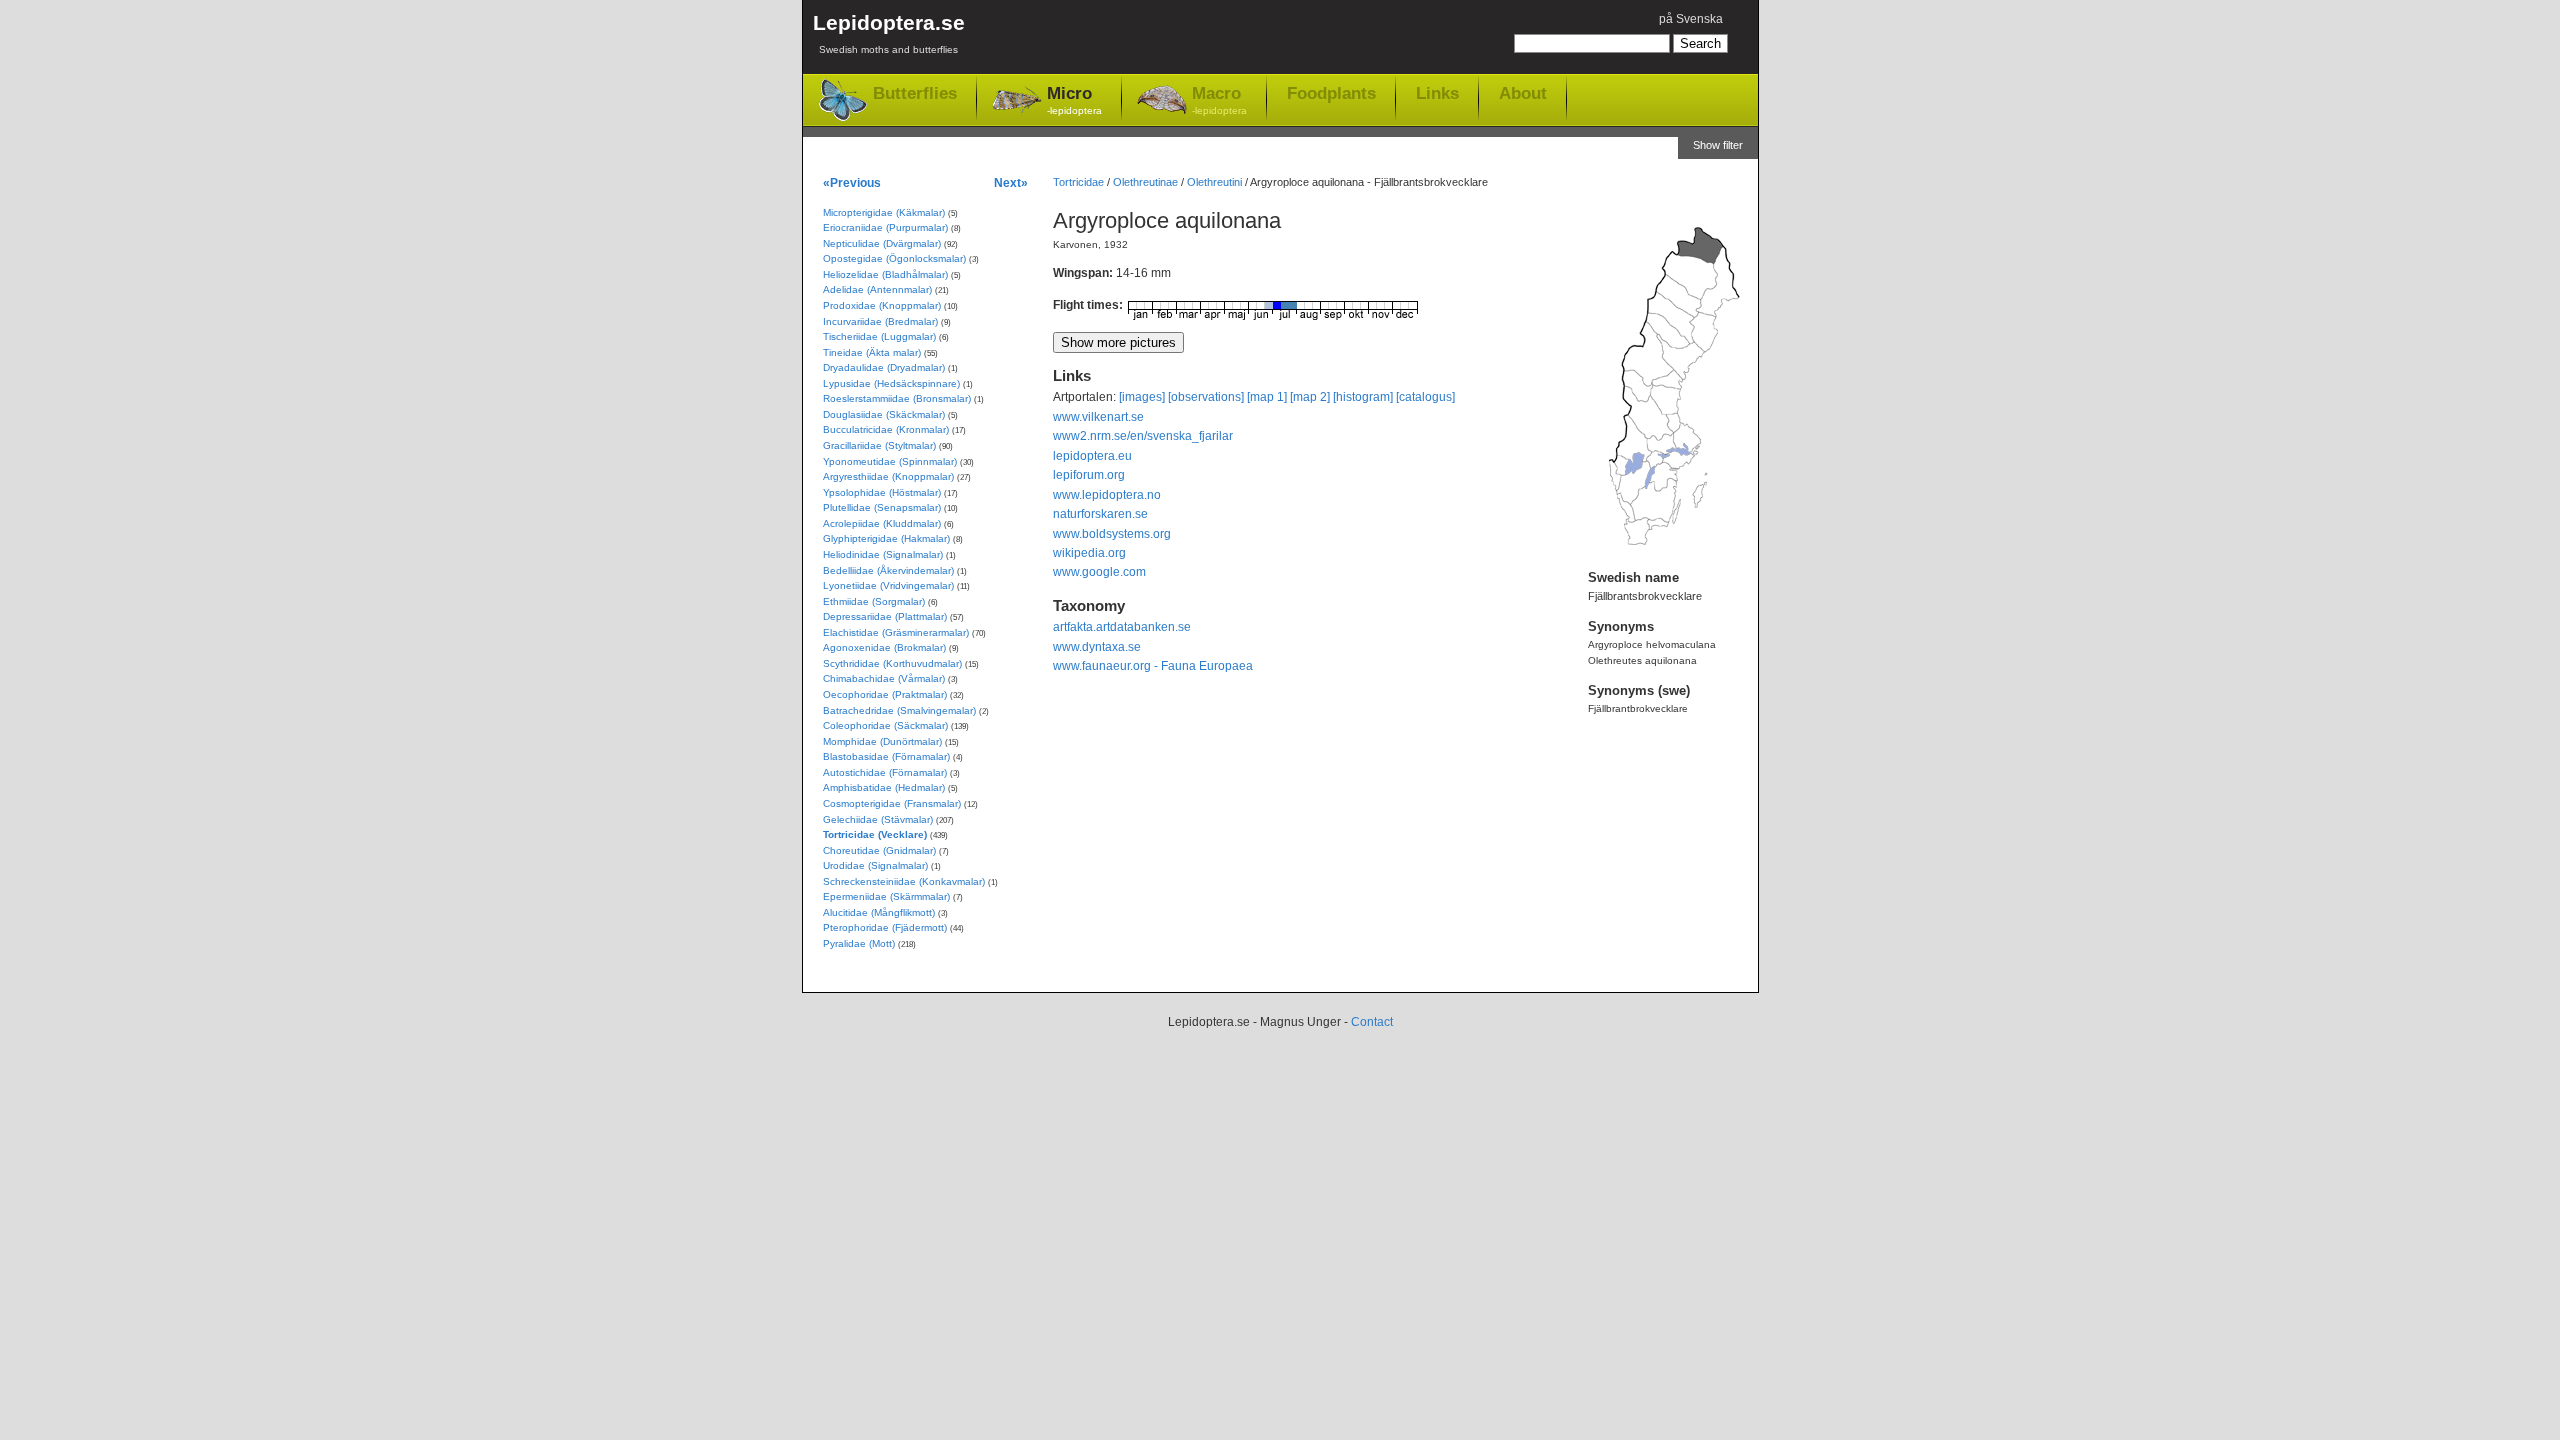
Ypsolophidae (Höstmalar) (882, 492)
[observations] (1206, 397)
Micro (1074, 100)
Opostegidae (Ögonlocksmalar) (894, 258)
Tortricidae (1078, 182)
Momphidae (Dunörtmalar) (882, 741)
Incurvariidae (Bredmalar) (880, 321)
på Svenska (1691, 19)
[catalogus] (1425, 397)
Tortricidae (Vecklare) (875, 834)
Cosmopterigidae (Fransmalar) (892, 803)
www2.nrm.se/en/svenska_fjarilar (1143, 436)
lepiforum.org (1089, 475)
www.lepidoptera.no (1107, 495)
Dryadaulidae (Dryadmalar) (884, 367)
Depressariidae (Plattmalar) (885, 616)
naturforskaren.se (1100, 514)
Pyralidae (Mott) (859, 943)
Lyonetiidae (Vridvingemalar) (888, 585)
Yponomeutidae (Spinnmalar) (890, 461)
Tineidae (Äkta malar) (872, 352)
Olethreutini (1214, 182)
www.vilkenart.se (1098, 417)
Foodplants (1331, 93)
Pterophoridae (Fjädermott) (885, 927)
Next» (1011, 182)
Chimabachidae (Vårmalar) (884, 678)
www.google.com (1099, 572)
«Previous (852, 182)
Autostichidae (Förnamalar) (885, 772)
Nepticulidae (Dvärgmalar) (882, 243)
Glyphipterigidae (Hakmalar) (886, 538)
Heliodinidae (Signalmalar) (883, 554)
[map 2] (1310, 397)
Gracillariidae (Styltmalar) (879, 445)
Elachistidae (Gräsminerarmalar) (896, 632)
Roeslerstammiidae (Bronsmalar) (897, 398)
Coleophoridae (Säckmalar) (885, 725)
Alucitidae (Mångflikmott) (879, 912)
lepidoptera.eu (1092, 456)
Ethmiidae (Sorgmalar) (874, 601)
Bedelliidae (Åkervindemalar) (888, 570)
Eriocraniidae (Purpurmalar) (885, 227)
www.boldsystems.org (1112, 534)
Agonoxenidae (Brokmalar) (884, 647)
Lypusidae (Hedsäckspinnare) (891, 383)
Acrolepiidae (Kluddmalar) (882, 523)
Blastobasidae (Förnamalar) (886, 756)
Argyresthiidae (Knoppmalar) (888, 476)
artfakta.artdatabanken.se (1122, 627)
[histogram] (1363, 397)
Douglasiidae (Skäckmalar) (884, 414)
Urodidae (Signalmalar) (875, 865)
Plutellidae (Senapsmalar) (882, 507)
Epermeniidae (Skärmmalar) (886, 896)
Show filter (1718, 145)
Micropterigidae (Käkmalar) (884, 212)
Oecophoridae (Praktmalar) (885, 694)
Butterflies (915, 93)
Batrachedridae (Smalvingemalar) (899, 710)
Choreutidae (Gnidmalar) (879, 850)
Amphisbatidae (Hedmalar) (884, 787)
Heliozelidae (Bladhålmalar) (885, 274)
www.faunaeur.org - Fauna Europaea (1153, 666)
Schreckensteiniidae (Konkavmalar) (904, 881)
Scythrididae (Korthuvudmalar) (892, 663)
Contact (1372, 1022)
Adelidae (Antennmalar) (877, 289)
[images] (1142, 397)
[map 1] (1267, 397)
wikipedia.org (1089, 553)
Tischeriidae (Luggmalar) (879, 336)
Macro (1219, 100)
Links (1437, 93)
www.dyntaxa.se (1097, 647)
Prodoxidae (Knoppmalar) (882, 305)
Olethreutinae (1145, 182)
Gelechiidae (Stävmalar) (878, 819)
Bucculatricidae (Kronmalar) (886, 429)
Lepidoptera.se (889, 33)
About (1523, 93)
